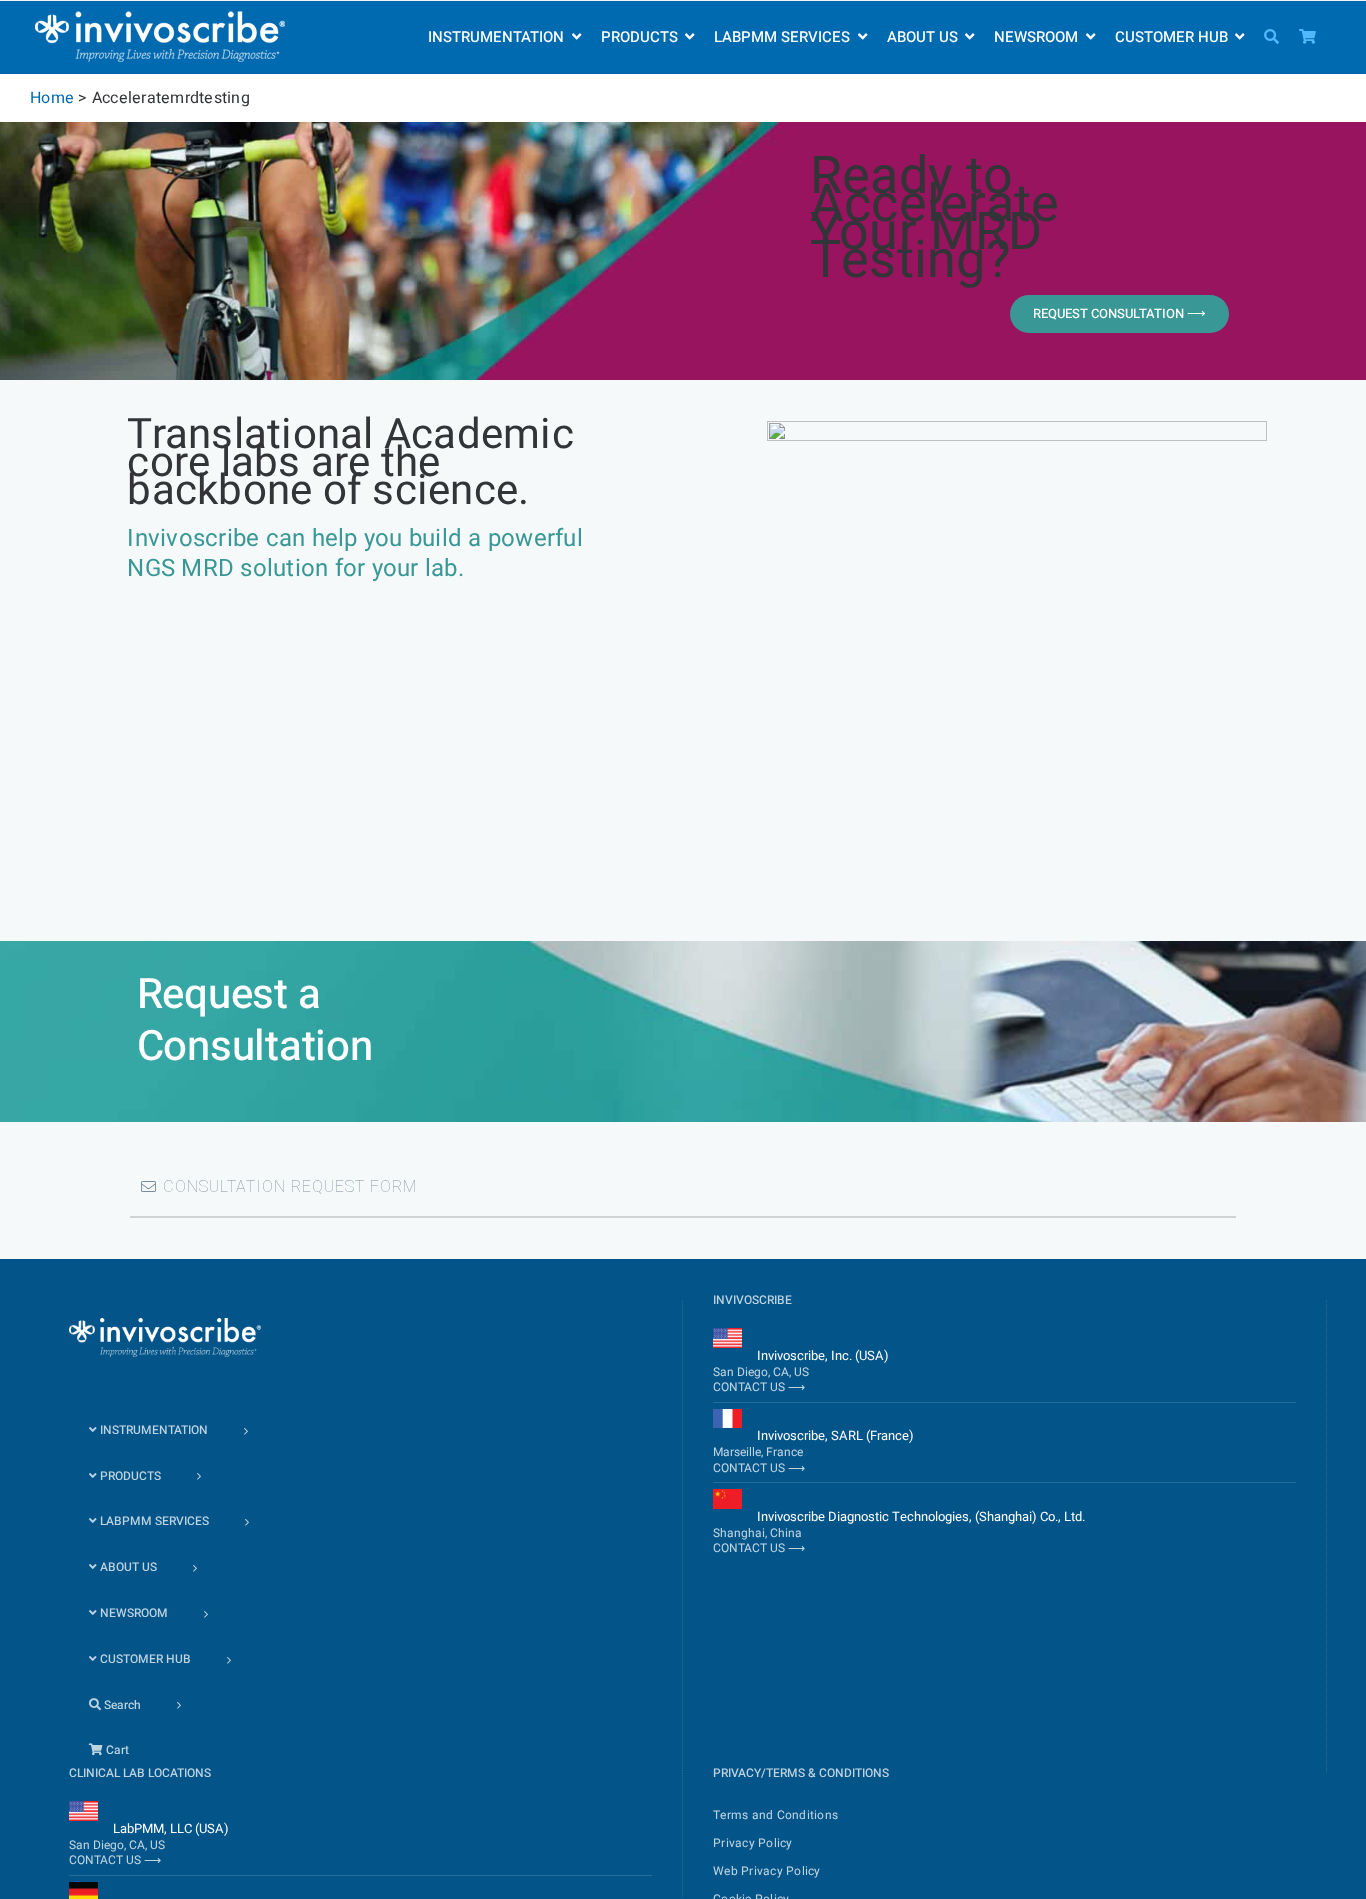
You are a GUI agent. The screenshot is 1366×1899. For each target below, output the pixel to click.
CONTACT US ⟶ (759, 1387)
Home (52, 98)
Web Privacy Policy (767, 1871)
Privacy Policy (753, 1843)
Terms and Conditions (775, 1815)
